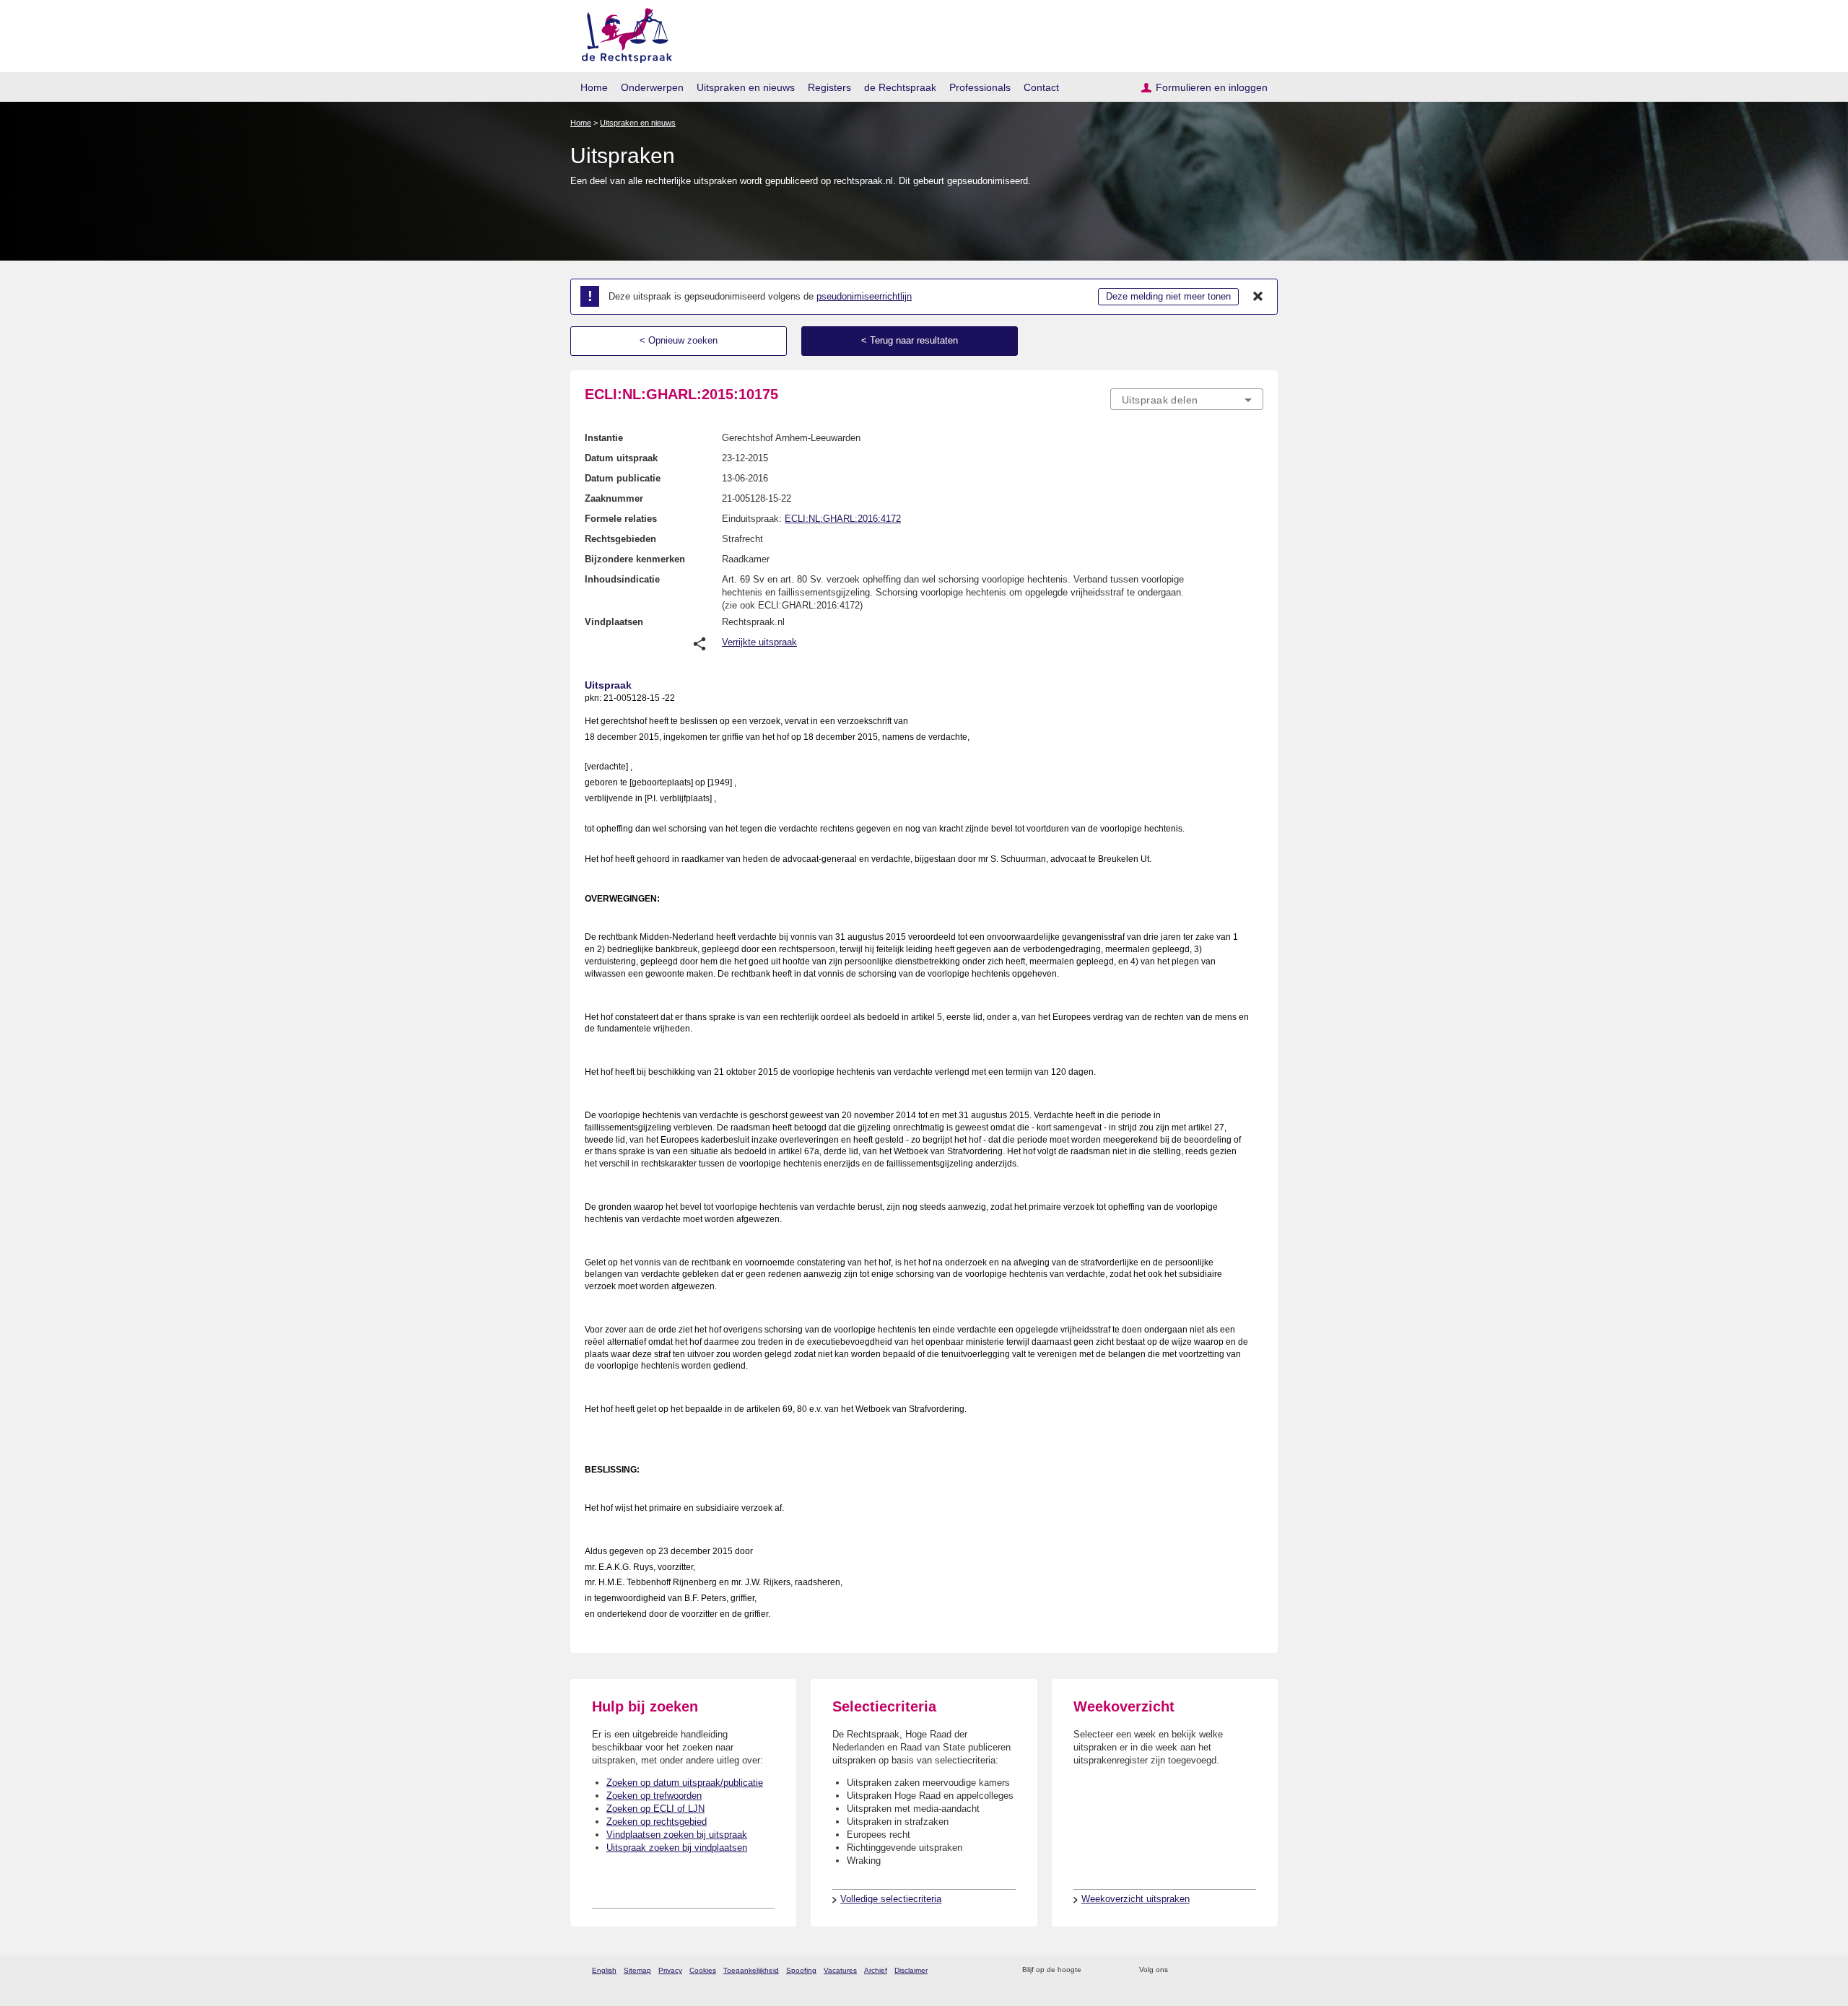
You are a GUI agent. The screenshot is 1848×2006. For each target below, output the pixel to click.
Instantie (604, 438)
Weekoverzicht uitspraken (1136, 1899)
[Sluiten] (1258, 297)
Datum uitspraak (621, 458)
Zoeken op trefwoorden (654, 1796)
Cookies (703, 1970)
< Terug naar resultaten (910, 340)
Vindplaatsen (614, 622)
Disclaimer (911, 1970)
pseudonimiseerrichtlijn (864, 296)
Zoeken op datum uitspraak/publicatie (685, 1783)
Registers (829, 87)
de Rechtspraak (900, 87)
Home (594, 87)
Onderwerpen (652, 87)
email (1113, 1970)
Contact (1041, 87)
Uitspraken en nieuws (746, 87)
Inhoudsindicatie (622, 579)
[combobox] (1187, 399)
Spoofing (801, 1970)
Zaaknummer (614, 498)
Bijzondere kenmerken (635, 559)
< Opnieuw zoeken (679, 340)
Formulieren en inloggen (1212, 87)
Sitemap (637, 1970)
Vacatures (840, 1970)
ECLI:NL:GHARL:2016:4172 (843, 519)
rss (1095, 1970)
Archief (876, 1970)
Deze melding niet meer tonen (1168, 296)
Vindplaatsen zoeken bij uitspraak (677, 1835)
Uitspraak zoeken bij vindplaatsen (677, 1848)
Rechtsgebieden (620, 539)
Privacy (670, 1970)
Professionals (980, 87)
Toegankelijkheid (751, 1970)
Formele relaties (621, 519)
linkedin (1237, 1970)
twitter (1181, 1970)
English (604, 1970)
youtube (1256, 1970)
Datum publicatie (623, 478)
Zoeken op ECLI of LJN (655, 1809)
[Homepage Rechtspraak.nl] (622, 33)
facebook (1199, 1970)
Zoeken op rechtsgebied (657, 1822)
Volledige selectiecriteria (891, 1899)
